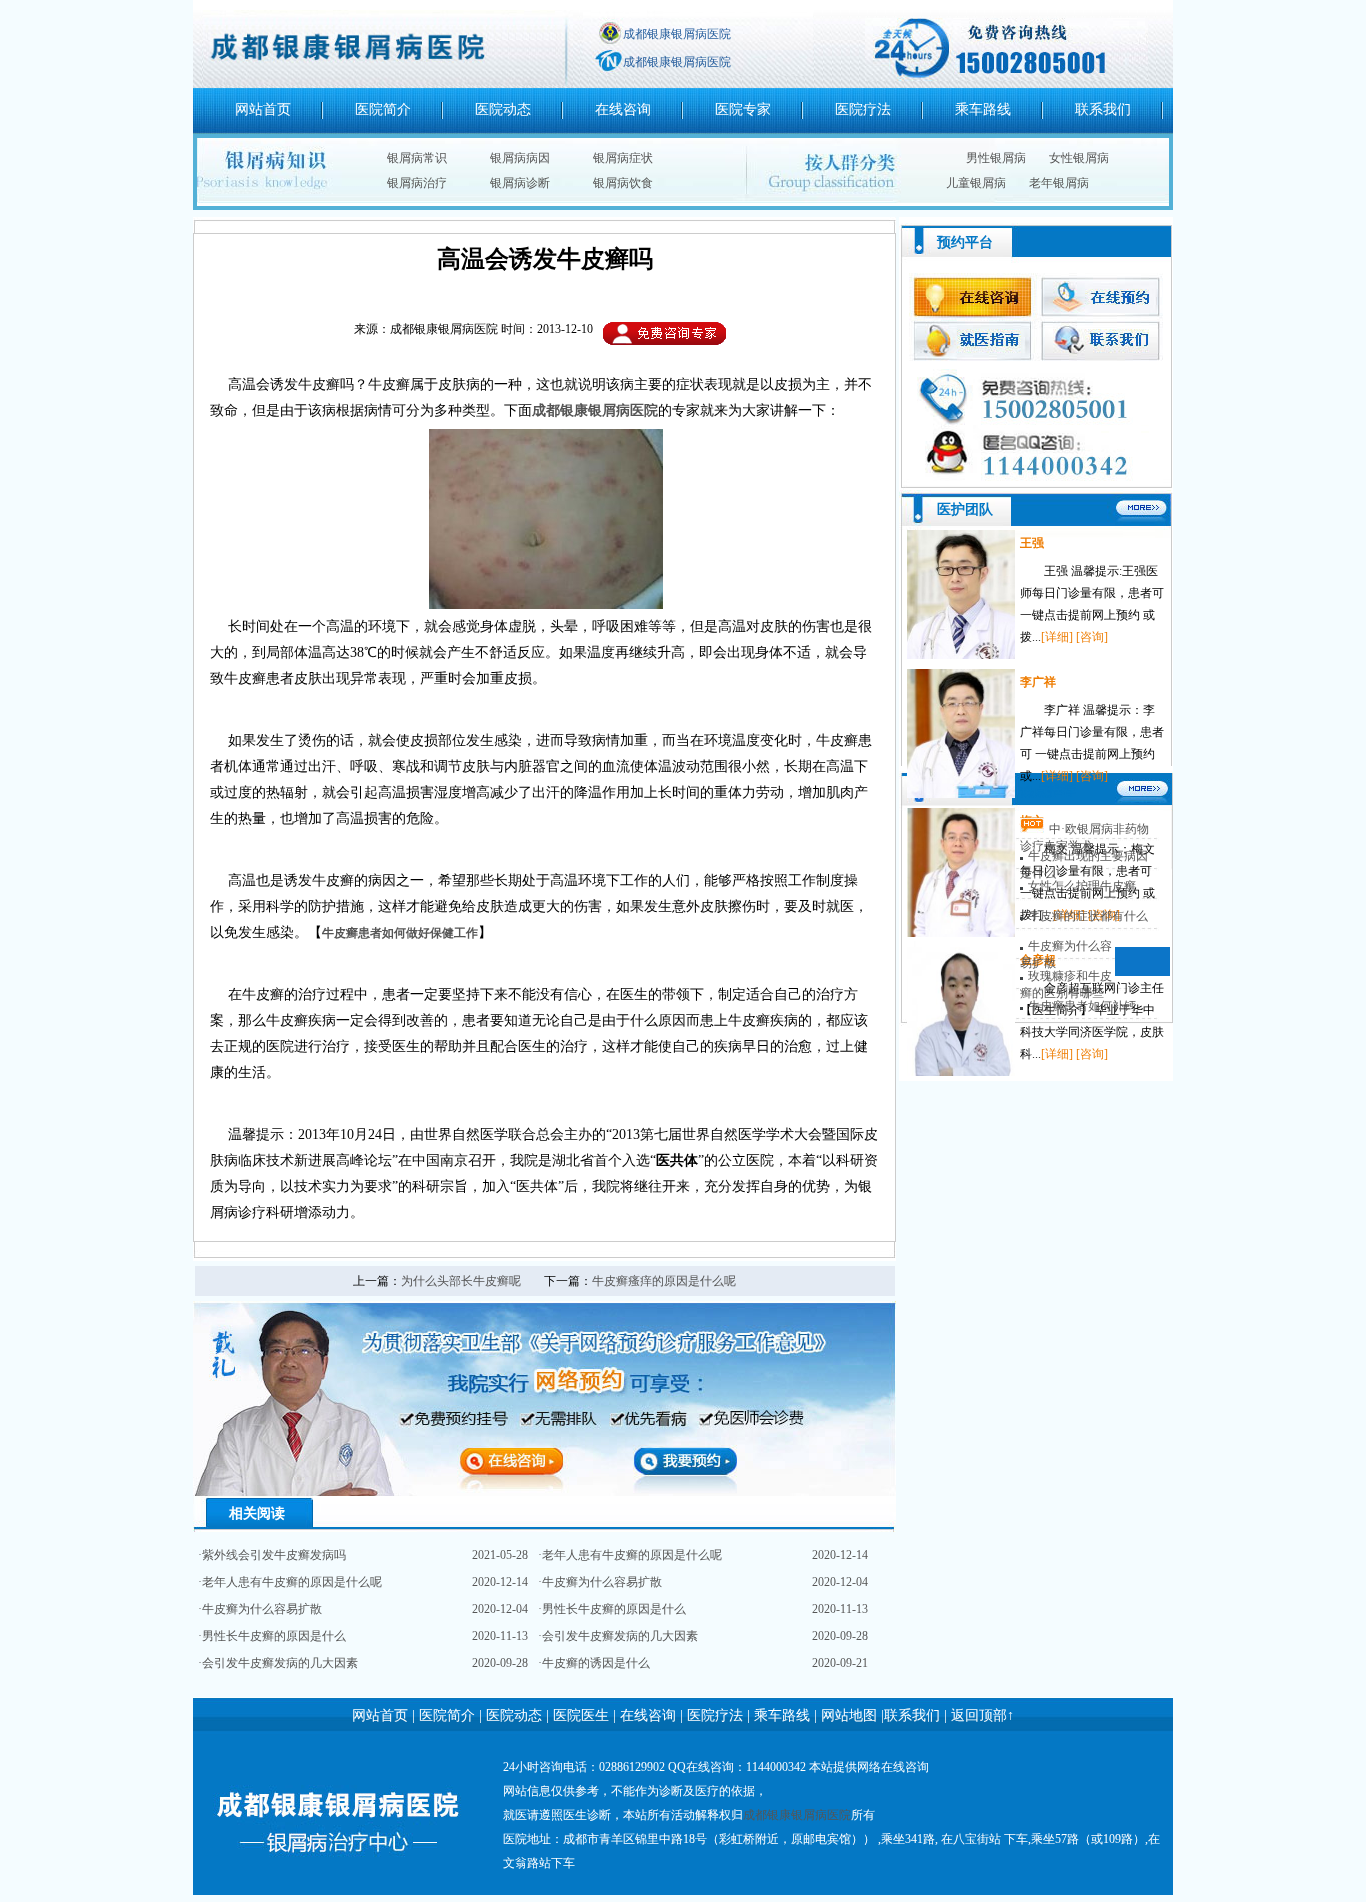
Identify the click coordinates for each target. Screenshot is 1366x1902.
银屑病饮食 (623, 183)
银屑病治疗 (417, 183)
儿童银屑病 (976, 183)
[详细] (1057, 637)
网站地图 (847, 1715)
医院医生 (581, 1715)
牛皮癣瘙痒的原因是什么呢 (664, 1281)
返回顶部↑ (982, 1715)
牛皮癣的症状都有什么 (1088, 916)
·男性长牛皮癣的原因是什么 (272, 1636)
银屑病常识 (417, 158)
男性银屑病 (996, 158)
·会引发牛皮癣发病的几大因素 (278, 1663)
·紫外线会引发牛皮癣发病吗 (272, 1555)
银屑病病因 (520, 158)
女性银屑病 (1079, 158)
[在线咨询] (1036, 481)
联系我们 (1103, 109)
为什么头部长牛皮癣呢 (461, 1281)
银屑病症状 (623, 158)
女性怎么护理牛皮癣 (1082, 886)
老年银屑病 (1059, 183)
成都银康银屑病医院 (677, 34)
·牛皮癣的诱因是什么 (594, 1663)
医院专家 (743, 109)
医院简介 (383, 109)
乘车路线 (983, 109)
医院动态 (503, 109)
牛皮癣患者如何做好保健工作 (400, 933)
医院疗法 (863, 109)
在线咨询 (623, 109)
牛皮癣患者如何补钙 (1082, 1006)
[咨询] (1092, 637)
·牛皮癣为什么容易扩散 (260, 1609)
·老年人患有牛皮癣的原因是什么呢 (290, 1582)
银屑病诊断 (520, 183)
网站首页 (263, 109)
